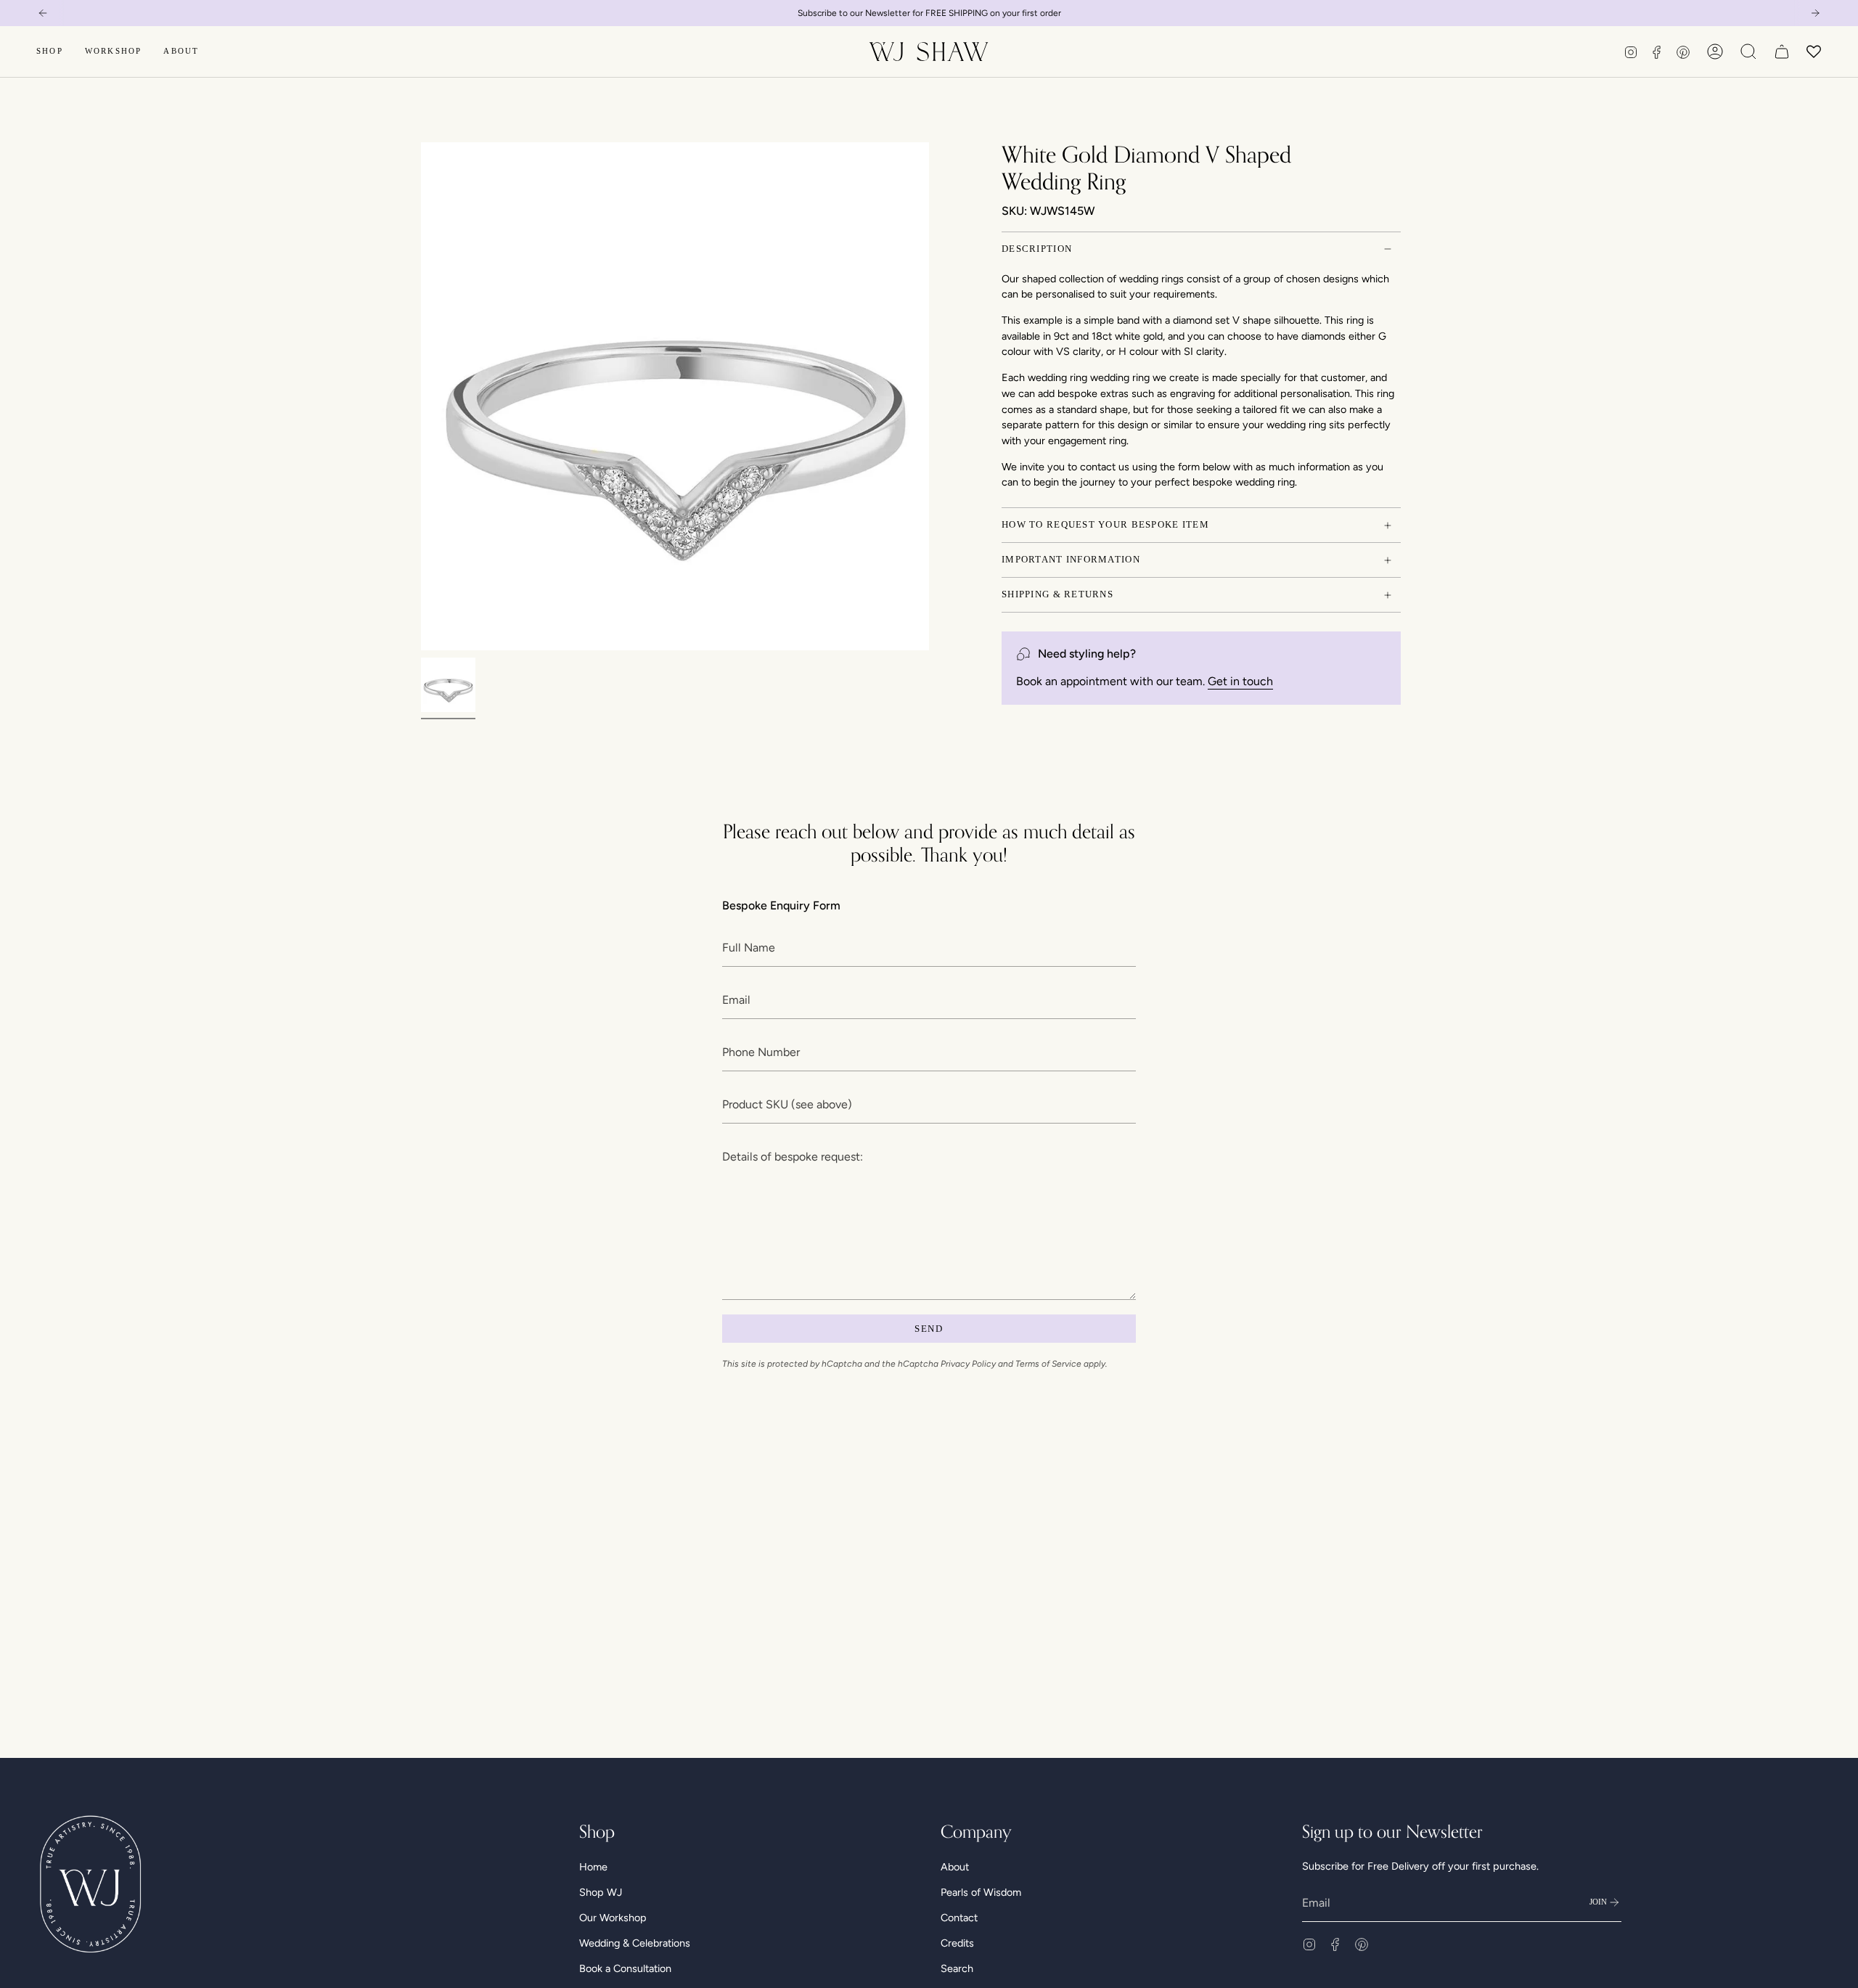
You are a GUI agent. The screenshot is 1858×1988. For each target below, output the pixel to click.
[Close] (1270, 905)
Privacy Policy (1211, 1049)
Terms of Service (1016, 1062)
